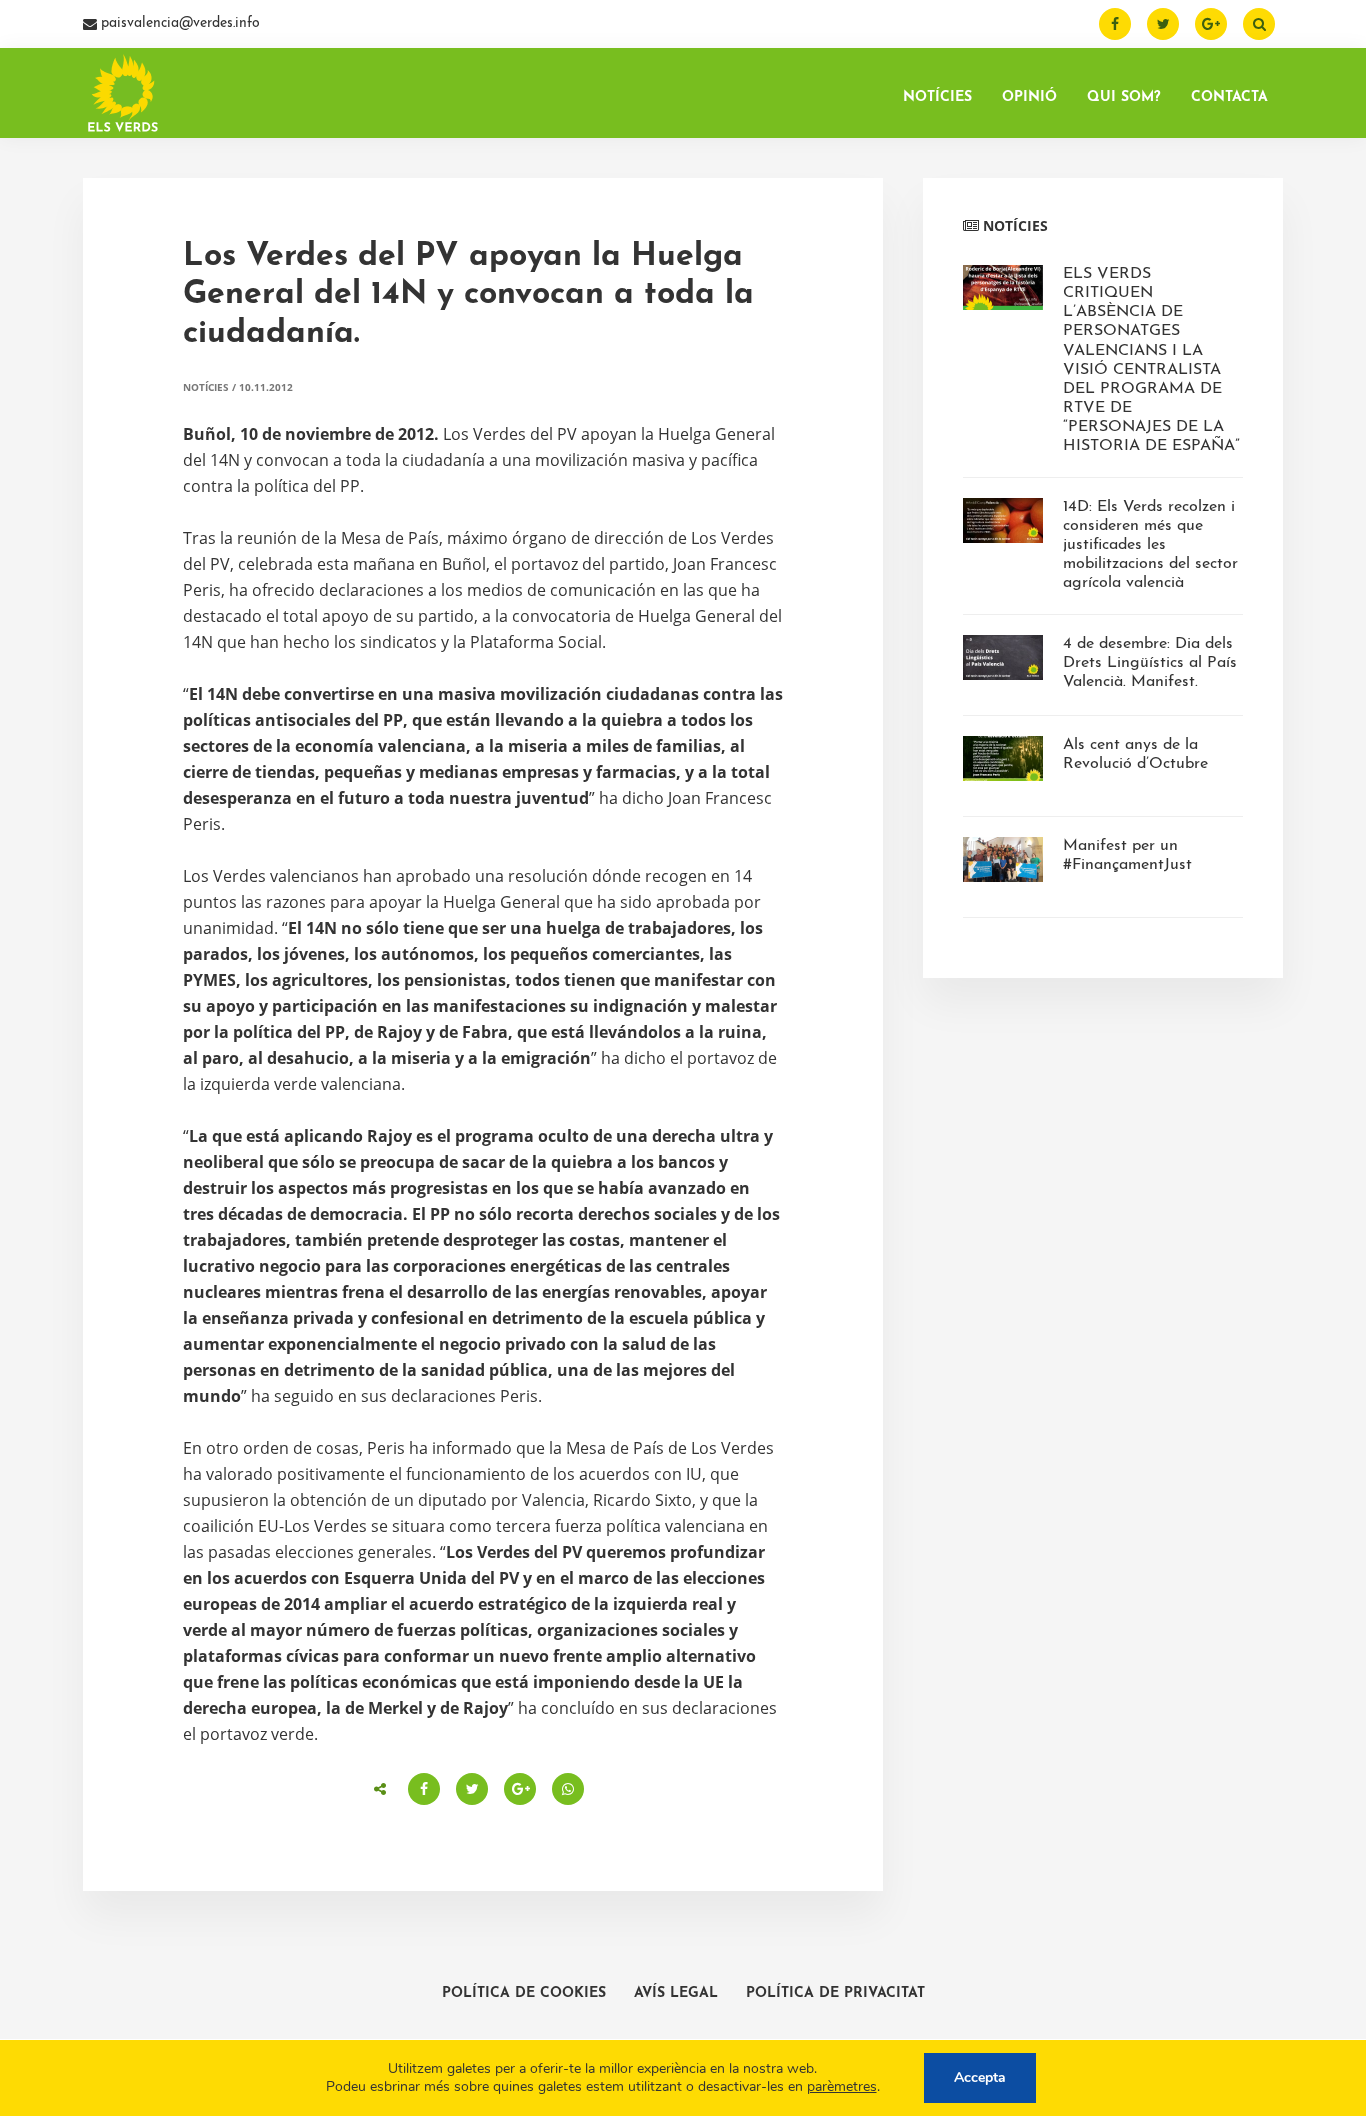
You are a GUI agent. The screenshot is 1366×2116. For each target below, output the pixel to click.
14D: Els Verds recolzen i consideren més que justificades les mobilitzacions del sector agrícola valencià (1150, 545)
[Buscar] (1259, 24)
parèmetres (842, 2087)
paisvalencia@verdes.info (178, 23)
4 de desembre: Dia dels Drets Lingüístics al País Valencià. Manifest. (1150, 663)
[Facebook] (1115, 24)
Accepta (980, 2077)
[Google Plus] (1211, 24)
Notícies (206, 387)
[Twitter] (1163, 24)
